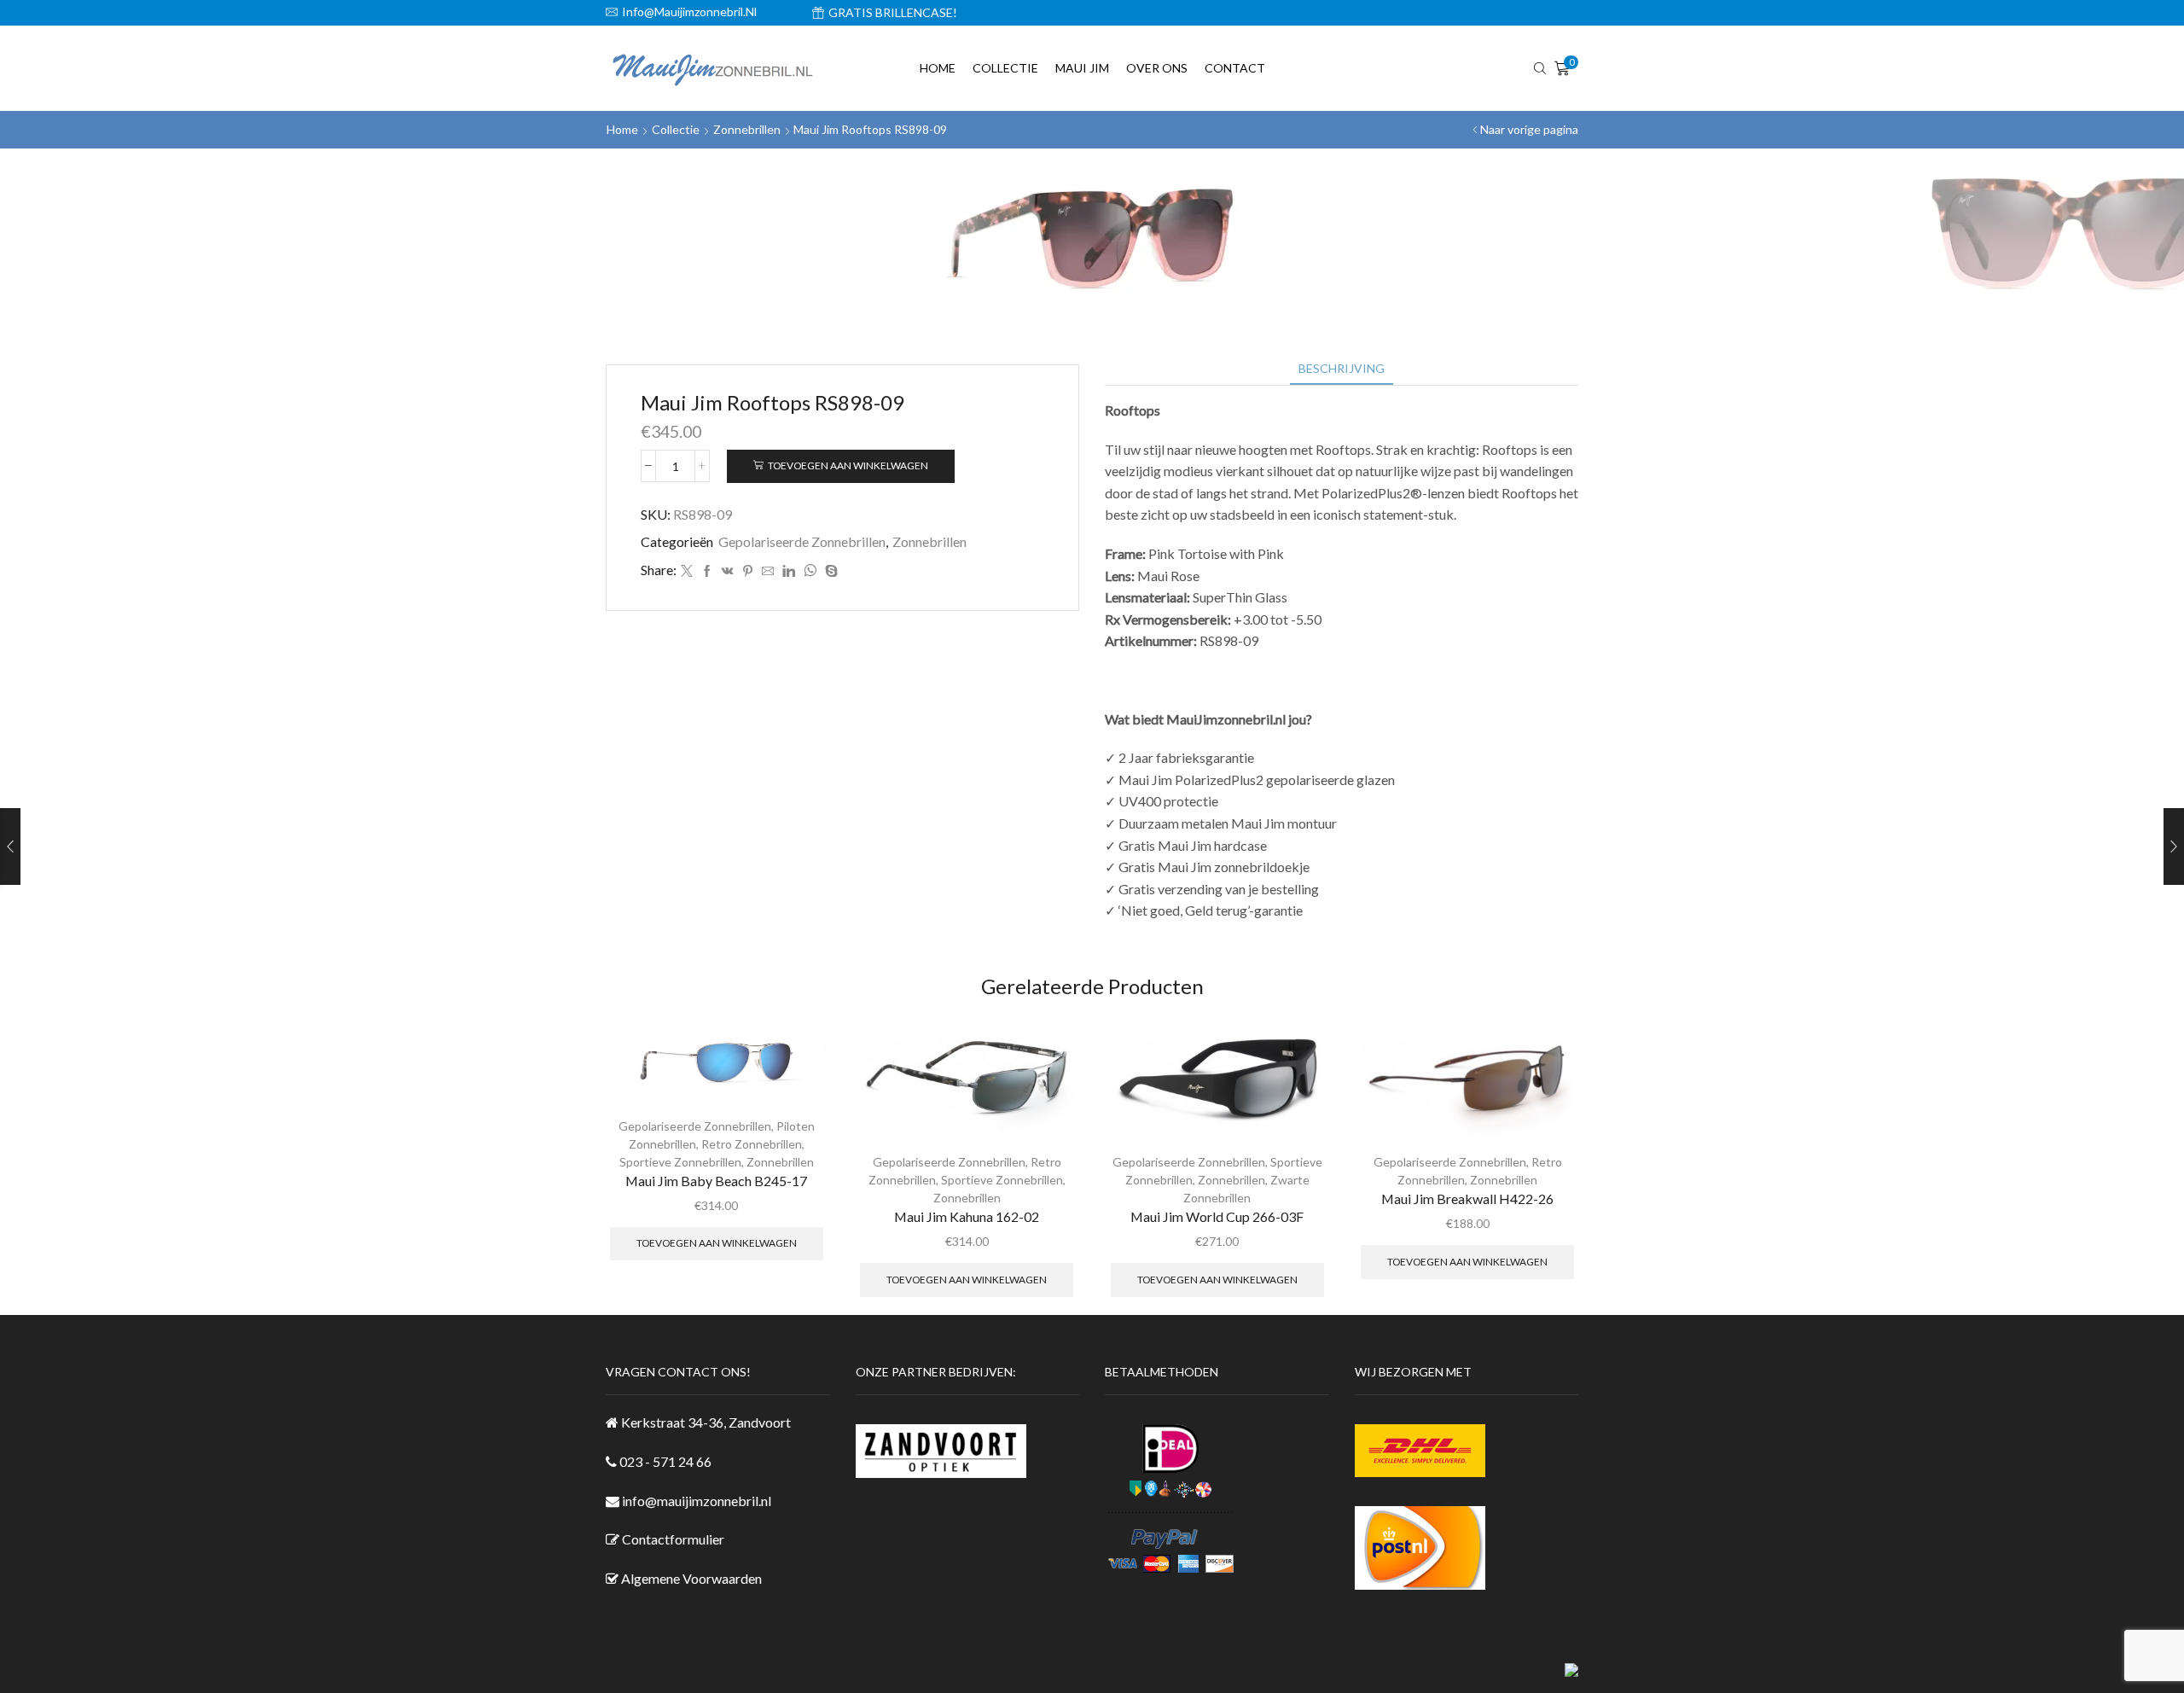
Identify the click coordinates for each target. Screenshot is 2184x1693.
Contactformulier (673, 1539)
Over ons (1157, 68)
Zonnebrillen (747, 129)
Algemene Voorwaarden (691, 1578)
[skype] (829, 571)
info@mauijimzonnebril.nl (697, 1501)
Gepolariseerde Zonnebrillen (802, 541)
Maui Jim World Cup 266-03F (1217, 1216)
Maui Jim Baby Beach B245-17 (716, 1181)
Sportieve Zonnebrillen (680, 1162)
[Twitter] (687, 571)
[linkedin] (789, 571)
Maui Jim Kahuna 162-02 (967, 1216)
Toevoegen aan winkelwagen (848, 465)
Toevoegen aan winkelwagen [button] (717, 1243)
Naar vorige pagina (1529, 129)
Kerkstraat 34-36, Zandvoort (706, 1422)
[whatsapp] (810, 571)
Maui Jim (1082, 68)
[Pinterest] (748, 571)
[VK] (728, 571)
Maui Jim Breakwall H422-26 (1467, 1198)
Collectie (1005, 68)
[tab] (1342, 368)
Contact (1235, 68)
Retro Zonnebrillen (752, 1144)
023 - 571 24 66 (665, 1461)
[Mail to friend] (768, 571)
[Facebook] (707, 571)
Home (938, 68)
